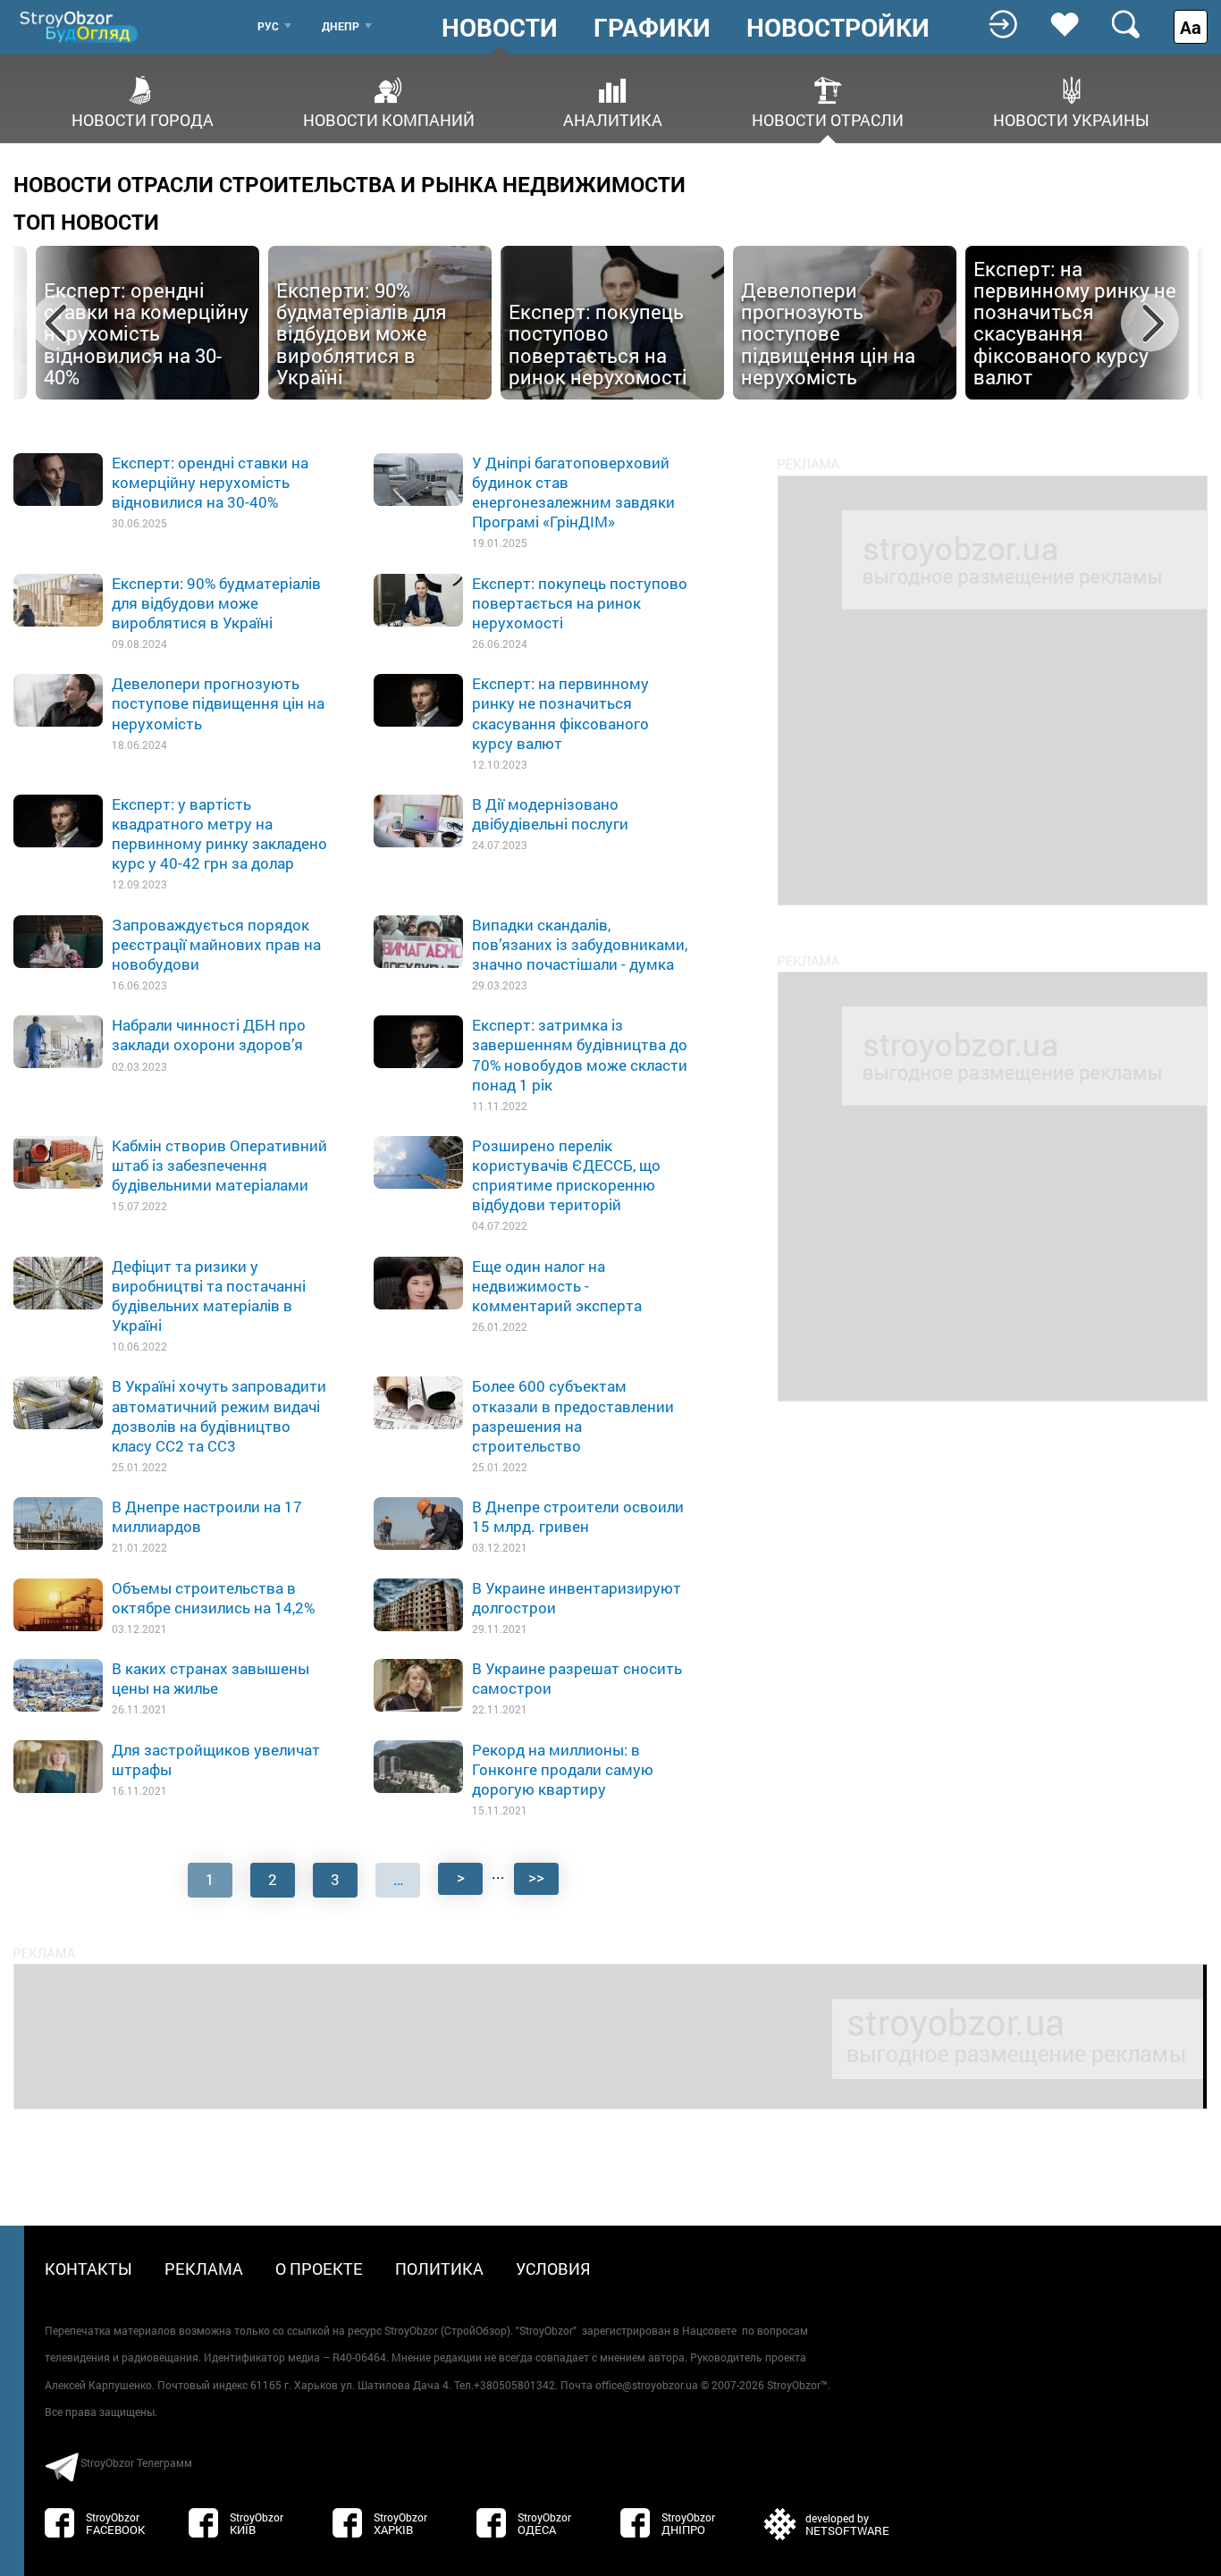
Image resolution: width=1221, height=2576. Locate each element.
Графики (652, 28)
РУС (268, 26)
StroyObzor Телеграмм (136, 2462)
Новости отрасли (828, 118)
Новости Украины (1071, 118)
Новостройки (838, 28)
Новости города (143, 118)
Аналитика (613, 118)
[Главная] (80, 26)
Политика (439, 2269)
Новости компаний (389, 118)
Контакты (88, 2269)
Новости (500, 28)
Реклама (204, 2269)
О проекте (319, 2269)
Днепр (341, 26)
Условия (553, 2269)
